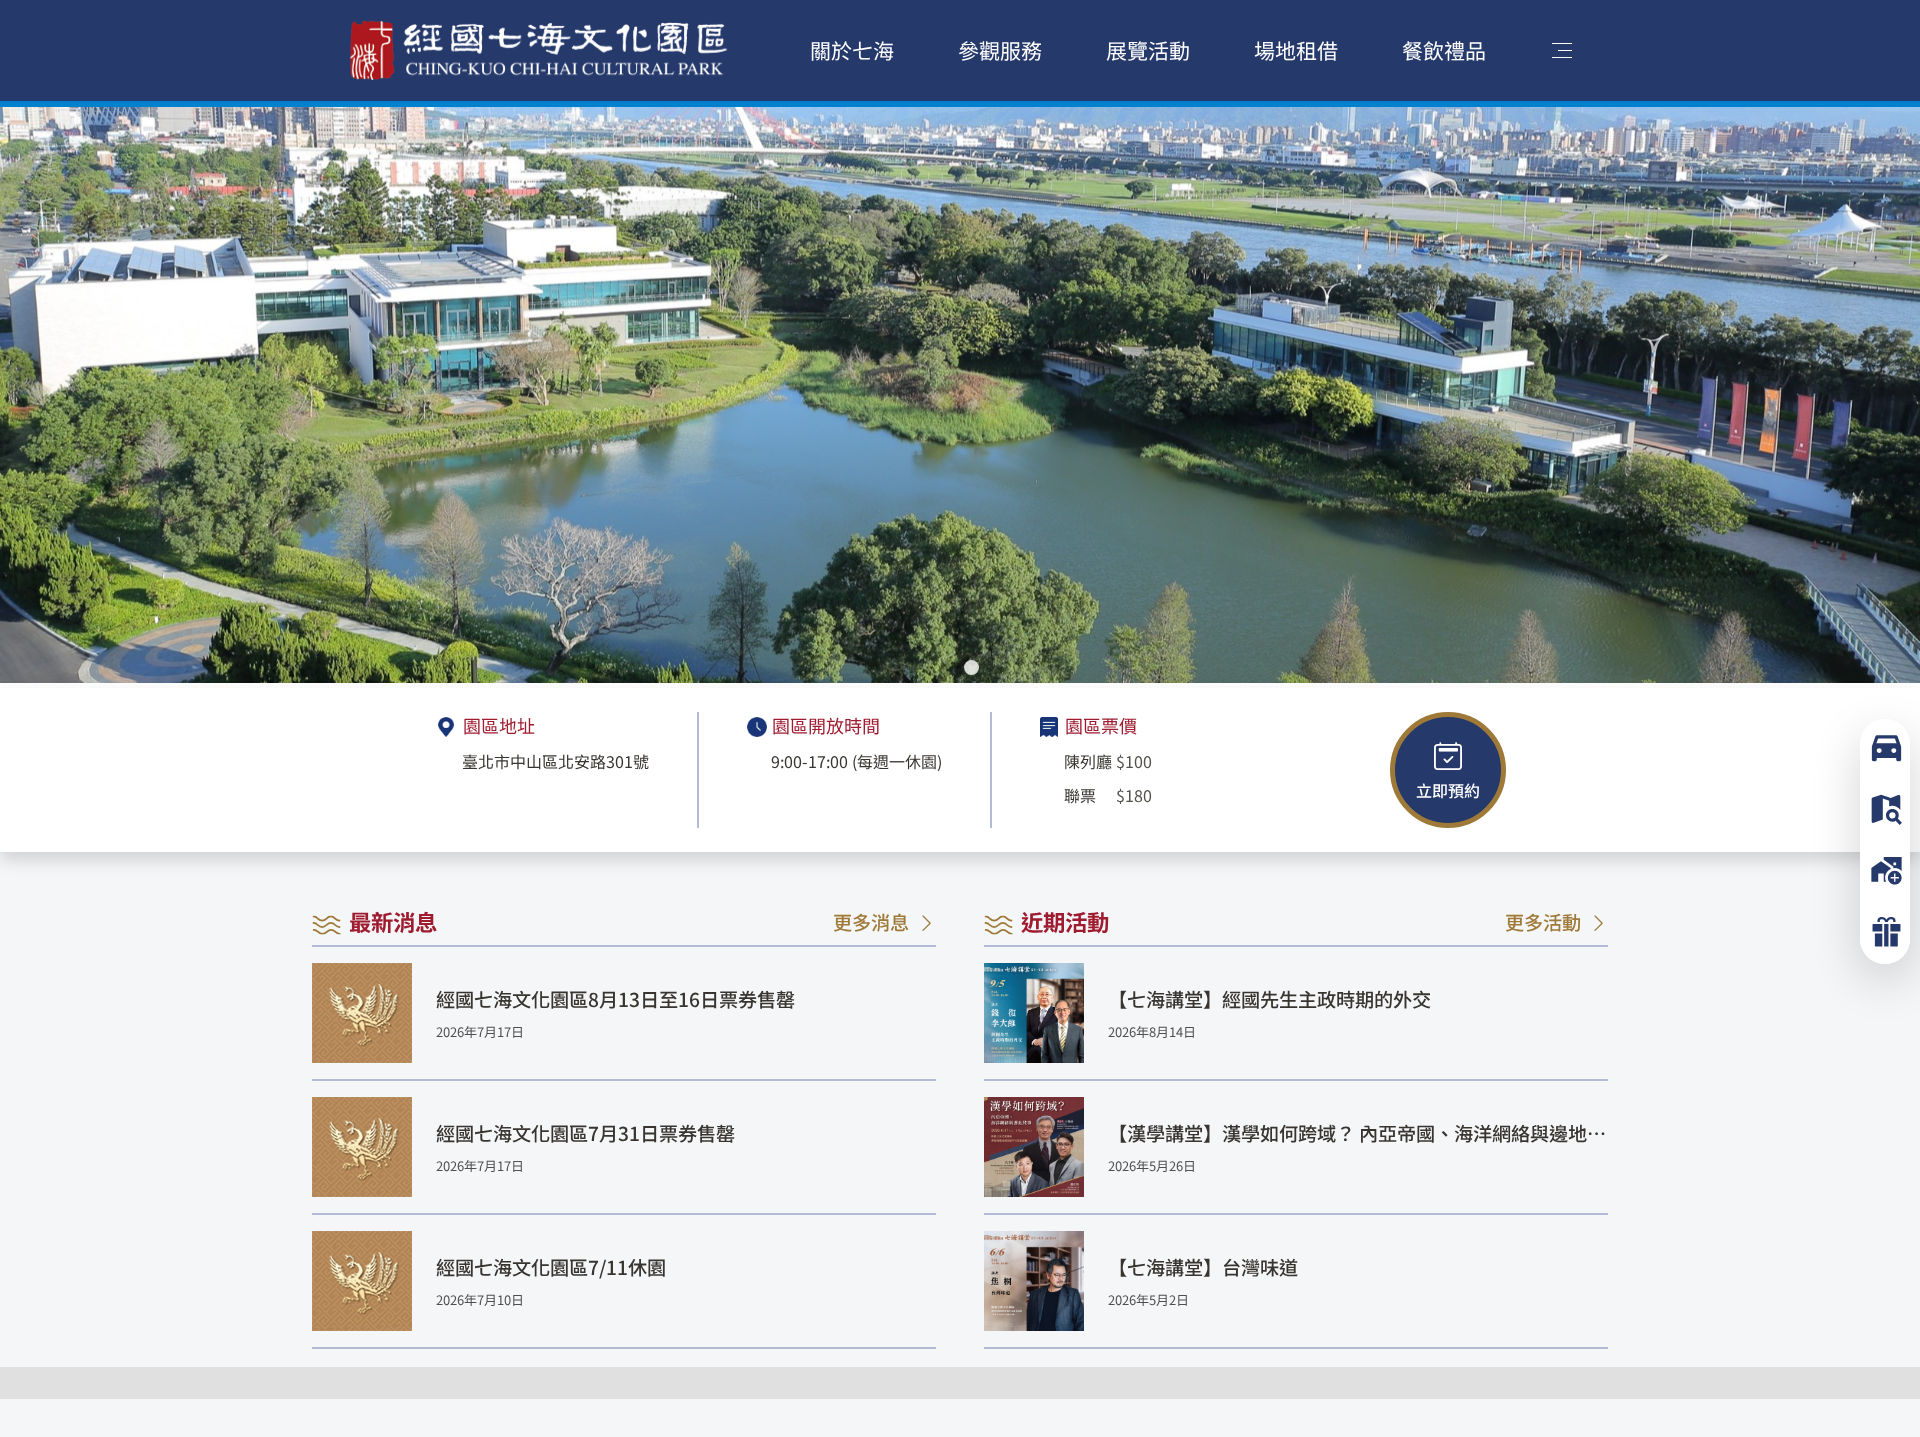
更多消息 (871, 921)
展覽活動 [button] (1148, 50)
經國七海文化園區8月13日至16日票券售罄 (615, 999)
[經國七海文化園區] (539, 50)
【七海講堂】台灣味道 (1203, 1267)
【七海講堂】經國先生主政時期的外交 (1269, 999)
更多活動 (1543, 921)
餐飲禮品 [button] (1444, 50)
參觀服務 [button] (1000, 50)
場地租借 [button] (1296, 50)
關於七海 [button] (852, 50)
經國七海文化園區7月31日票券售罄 (585, 1133)
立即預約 (1448, 790)
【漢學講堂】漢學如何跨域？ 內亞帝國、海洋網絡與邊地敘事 (1357, 1133)
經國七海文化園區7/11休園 (551, 1267)
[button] (948, 667)
